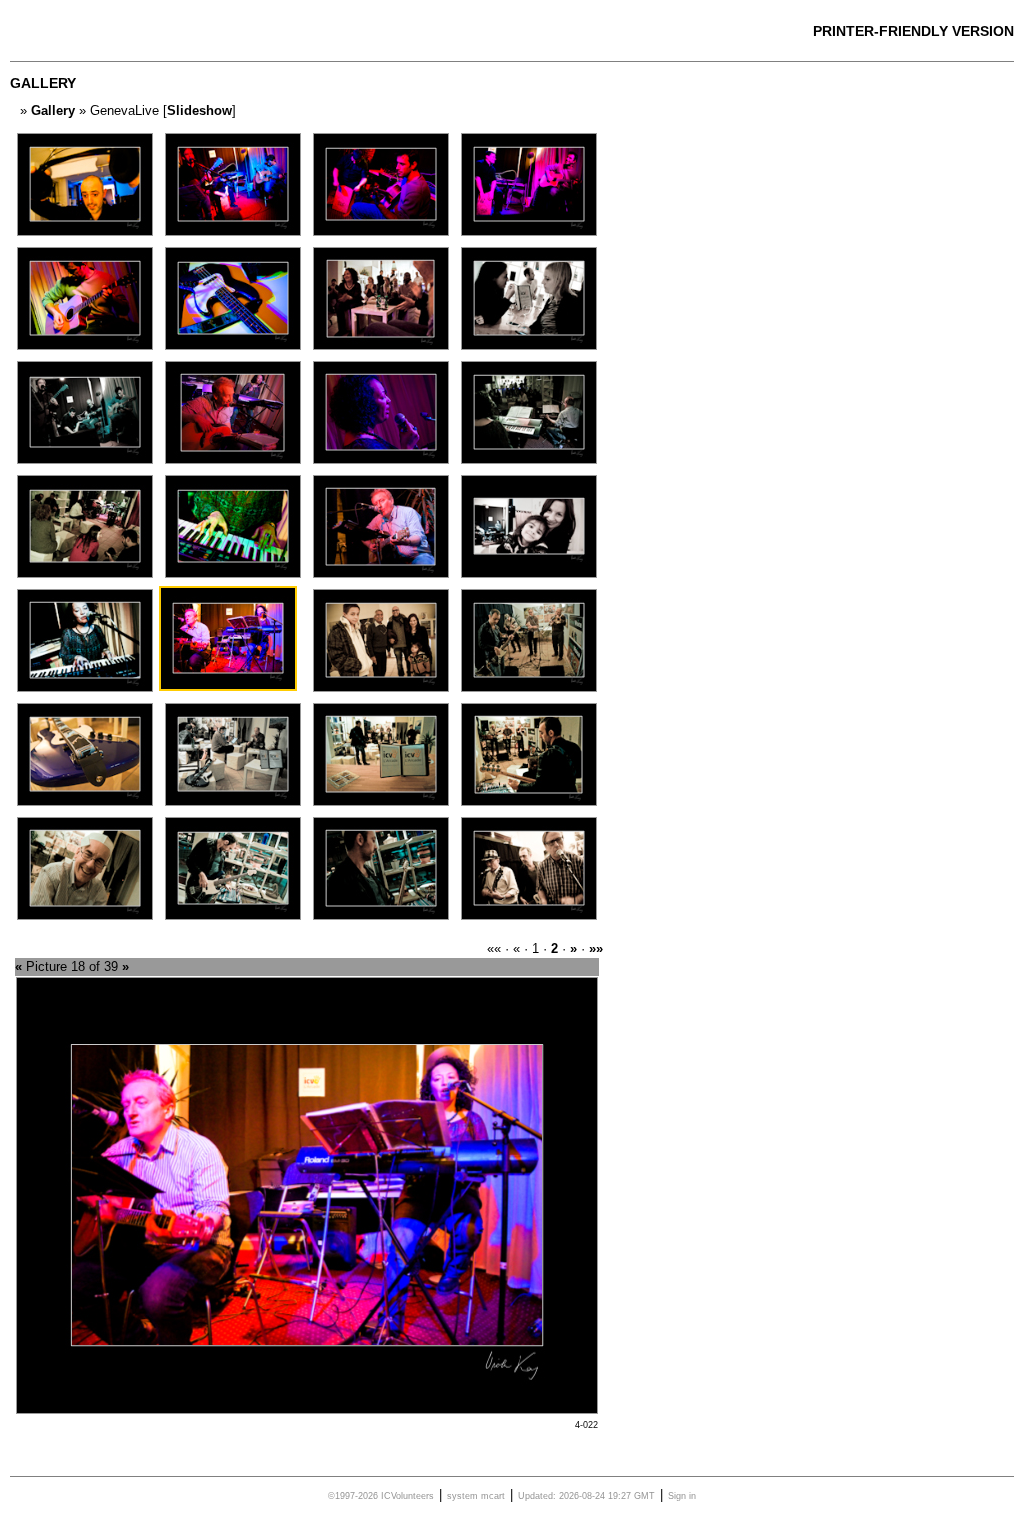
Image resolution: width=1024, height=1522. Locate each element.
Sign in (682, 1496)
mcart (493, 1496)
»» (596, 948)
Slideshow (199, 110)
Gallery (53, 110)
